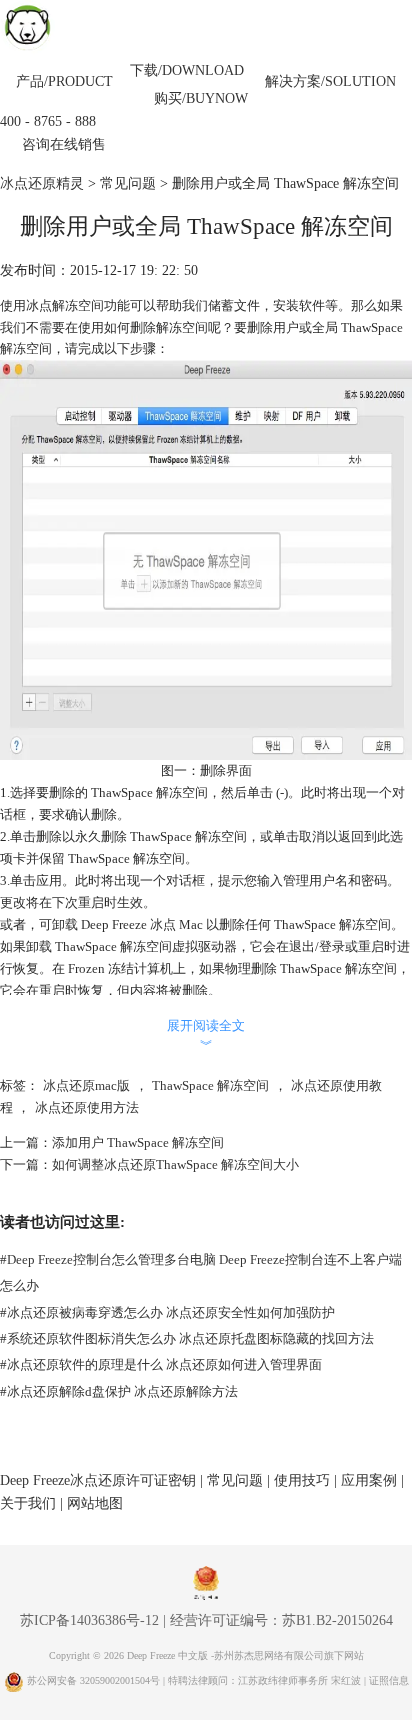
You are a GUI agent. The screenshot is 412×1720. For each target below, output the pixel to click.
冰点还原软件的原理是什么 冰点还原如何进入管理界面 (161, 1364)
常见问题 (128, 183)
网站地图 (95, 1503)
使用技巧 (302, 1480)
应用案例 (369, 1480)
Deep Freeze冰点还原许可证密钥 (98, 1480)
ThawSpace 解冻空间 (210, 1085)
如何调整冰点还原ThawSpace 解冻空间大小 (175, 1164)
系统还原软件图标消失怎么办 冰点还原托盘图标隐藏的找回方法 (187, 1338)
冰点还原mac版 (86, 1085)
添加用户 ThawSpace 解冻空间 (138, 1142)
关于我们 (28, 1503)
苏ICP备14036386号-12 (89, 1620)
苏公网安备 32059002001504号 (95, 1680)
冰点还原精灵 (42, 183)
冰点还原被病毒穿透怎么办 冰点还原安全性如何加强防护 (167, 1312)
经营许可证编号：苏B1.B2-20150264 (281, 1620)
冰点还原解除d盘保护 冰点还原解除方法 (119, 1391)
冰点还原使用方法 (87, 1107)
